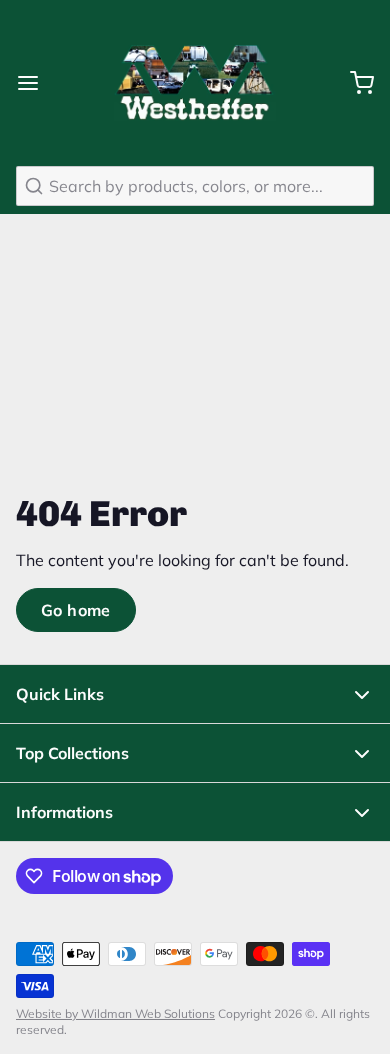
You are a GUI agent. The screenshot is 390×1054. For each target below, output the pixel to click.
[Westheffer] (194, 83)
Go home (76, 610)
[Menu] (36, 83)
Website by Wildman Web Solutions (115, 1013)
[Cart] (354, 83)
